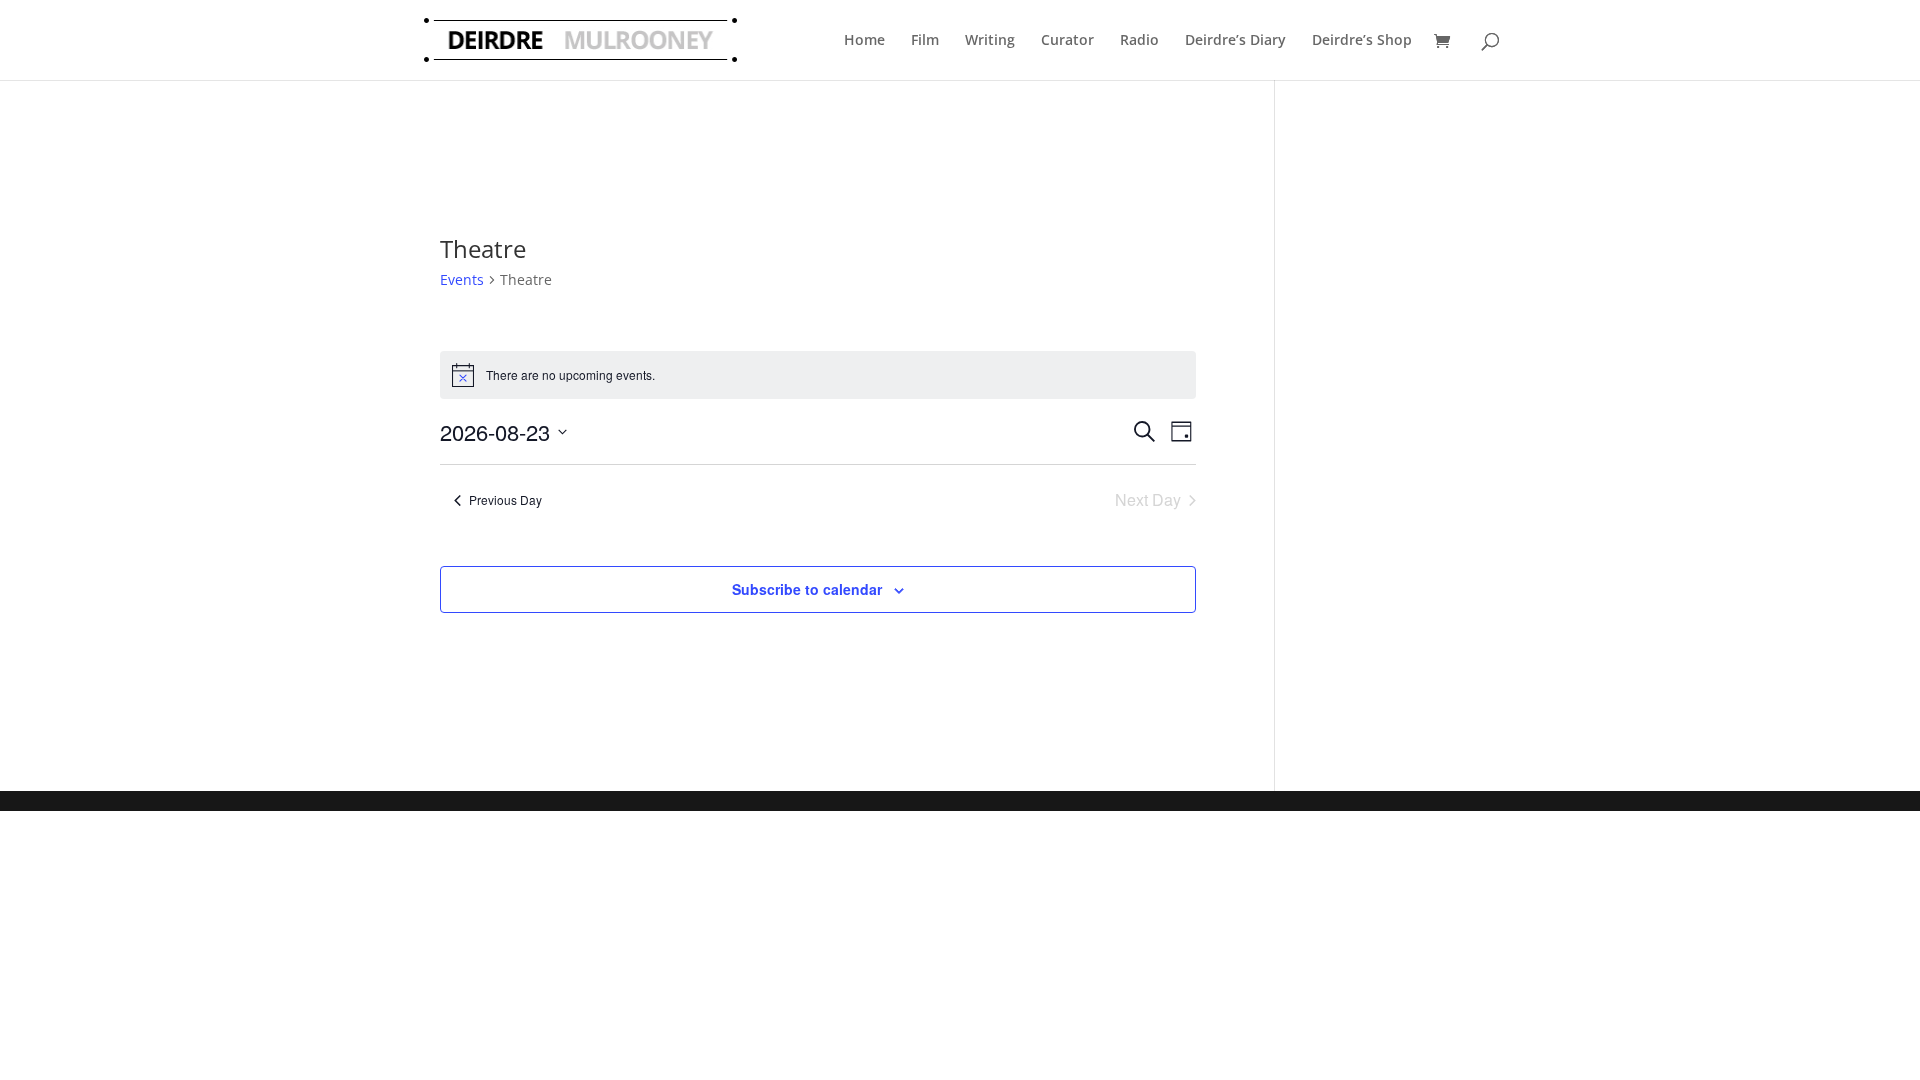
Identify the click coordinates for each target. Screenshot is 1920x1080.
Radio (1139, 39)
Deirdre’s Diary (1235, 39)
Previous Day (505, 499)
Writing (990, 39)
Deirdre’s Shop (1362, 39)
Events (462, 279)
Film (925, 39)
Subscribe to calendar (807, 589)
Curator (1067, 39)
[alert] (818, 375)
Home (864, 39)
